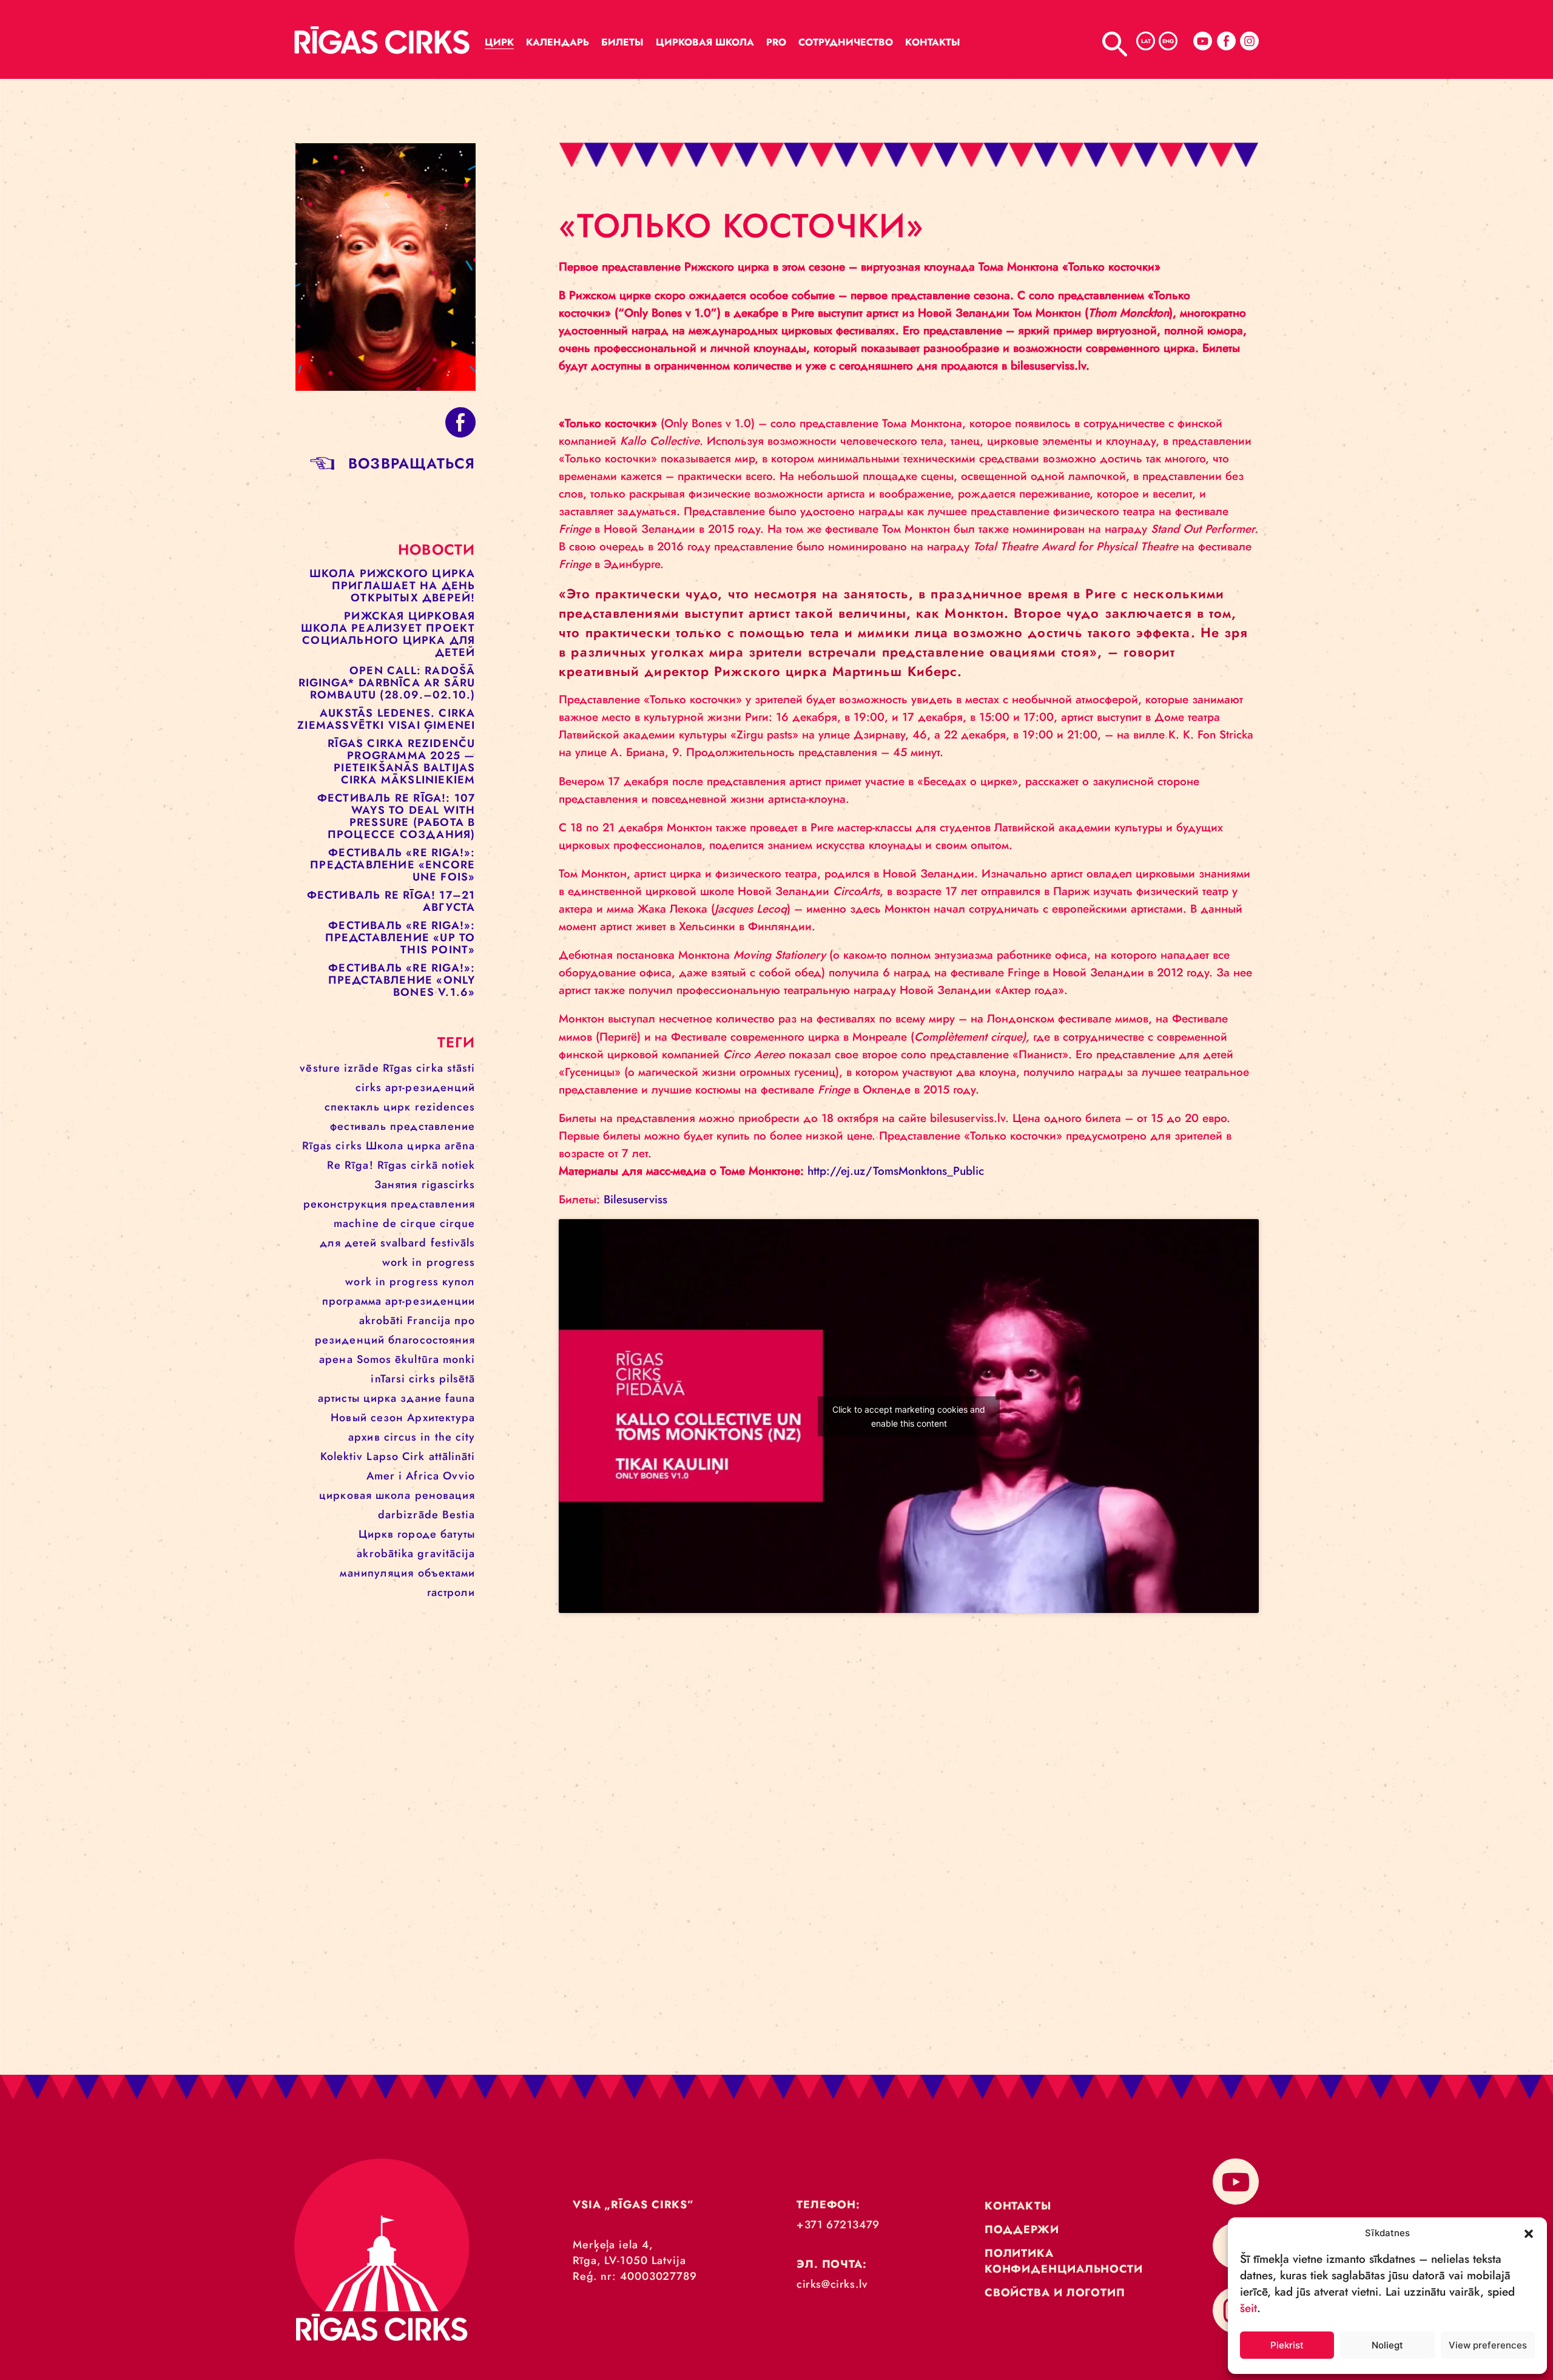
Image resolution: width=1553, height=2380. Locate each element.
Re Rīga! (350, 1165)
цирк (397, 1107)
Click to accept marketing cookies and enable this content (909, 1416)
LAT (1146, 41)
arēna (460, 1146)
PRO (776, 42)
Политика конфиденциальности (1064, 2261)
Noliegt (1387, 2345)
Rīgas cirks (332, 1146)
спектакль (352, 1107)
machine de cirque (385, 1223)
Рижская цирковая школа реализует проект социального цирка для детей (388, 634)
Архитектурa (441, 1418)
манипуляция (377, 1573)
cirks (369, 1087)
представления (433, 1204)
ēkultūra (417, 1359)
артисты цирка (357, 1398)
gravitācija (446, 1553)
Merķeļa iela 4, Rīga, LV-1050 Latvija (629, 2253)
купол (459, 1282)
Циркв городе (398, 1534)
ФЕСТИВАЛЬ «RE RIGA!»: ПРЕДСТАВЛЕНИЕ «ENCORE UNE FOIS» (392, 865)
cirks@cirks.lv (832, 2284)
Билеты (622, 42)
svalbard (404, 1243)
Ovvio (459, 1476)
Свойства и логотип (1055, 2293)
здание (421, 1398)
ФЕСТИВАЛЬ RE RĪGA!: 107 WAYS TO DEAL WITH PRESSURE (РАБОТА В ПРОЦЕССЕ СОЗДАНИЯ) (396, 816)
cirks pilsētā (442, 1379)
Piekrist (1287, 2345)
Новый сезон (367, 1418)
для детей (348, 1243)
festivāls (453, 1243)
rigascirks (449, 1185)
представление (433, 1126)
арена (336, 1359)
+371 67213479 (838, 2225)
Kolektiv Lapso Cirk (373, 1456)
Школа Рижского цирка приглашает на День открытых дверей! (392, 586)
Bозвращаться (412, 463)
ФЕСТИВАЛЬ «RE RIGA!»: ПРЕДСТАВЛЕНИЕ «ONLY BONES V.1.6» (402, 980)
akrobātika (385, 1553)
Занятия (396, 1185)
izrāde (362, 1068)
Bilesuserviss (635, 1199)
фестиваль (358, 1126)
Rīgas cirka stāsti (429, 1068)
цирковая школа (365, 1495)
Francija (429, 1320)
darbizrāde (408, 1515)
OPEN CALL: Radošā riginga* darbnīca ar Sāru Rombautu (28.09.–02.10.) (387, 683)
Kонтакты (933, 42)
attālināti (452, 1456)
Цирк (499, 42)
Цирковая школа (705, 42)
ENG (1168, 41)
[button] (1529, 2233)
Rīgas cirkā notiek (426, 1165)
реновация (445, 1495)
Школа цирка (403, 1146)
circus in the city (430, 1437)
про (465, 1320)
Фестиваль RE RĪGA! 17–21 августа (391, 901)
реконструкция (345, 1204)
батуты (458, 1534)
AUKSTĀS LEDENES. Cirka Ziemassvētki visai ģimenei (386, 719)
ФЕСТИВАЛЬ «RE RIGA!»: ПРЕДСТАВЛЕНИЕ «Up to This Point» (400, 938)
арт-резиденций (430, 1087)
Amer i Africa (403, 1476)
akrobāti (382, 1320)
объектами (447, 1573)
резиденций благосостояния (395, 1340)
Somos (374, 1359)
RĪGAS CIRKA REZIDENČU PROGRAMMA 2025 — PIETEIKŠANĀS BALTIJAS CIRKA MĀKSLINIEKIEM (401, 762)
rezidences (445, 1107)
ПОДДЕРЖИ (1022, 2230)
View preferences (1488, 2345)
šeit (1248, 2308)
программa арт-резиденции (399, 1301)
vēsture (320, 1068)
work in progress (429, 1262)
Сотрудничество (846, 42)
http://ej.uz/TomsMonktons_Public (896, 1171)
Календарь (558, 42)
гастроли (451, 1592)
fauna (460, 1398)
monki (459, 1359)
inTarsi (388, 1379)
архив (364, 1437)
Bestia (459, 1515)
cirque (458, 1223)
